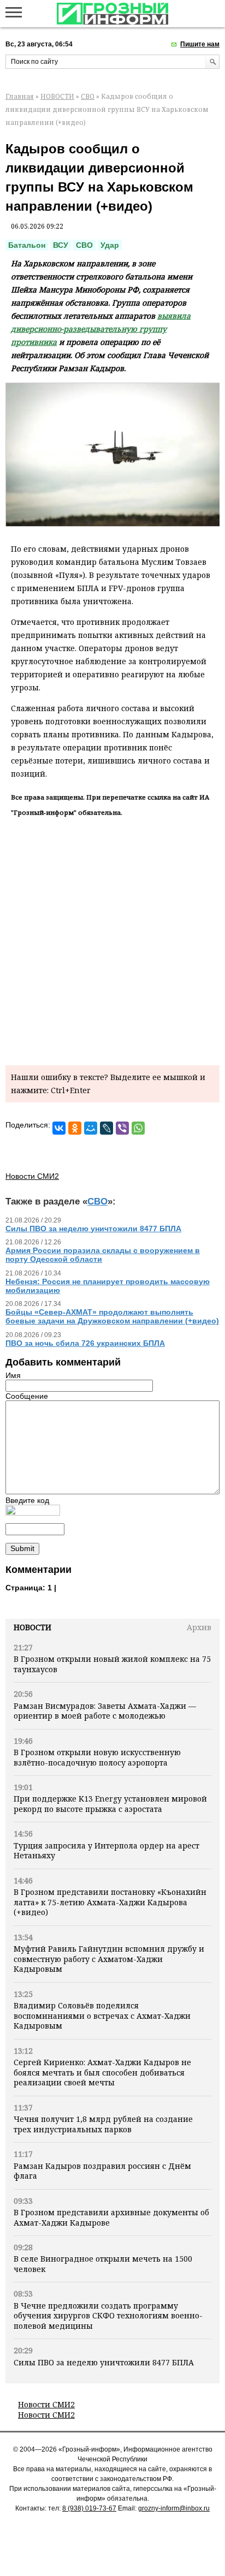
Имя (13, 1375)
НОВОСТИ (57, 96)
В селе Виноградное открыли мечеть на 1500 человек (103, 2264)
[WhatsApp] (138, 1128)
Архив (199, 1627)
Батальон (27, 245)
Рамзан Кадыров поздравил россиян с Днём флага (102, 2171)
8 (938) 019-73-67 (89, 2508)
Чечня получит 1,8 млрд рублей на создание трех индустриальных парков (103, 2124)
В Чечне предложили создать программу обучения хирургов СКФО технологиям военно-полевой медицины (108, 2316)
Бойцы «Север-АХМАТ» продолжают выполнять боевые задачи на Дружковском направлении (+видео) (112, 1316)
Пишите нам (200, 44)
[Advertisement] (112, 939)
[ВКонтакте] (59, 1128)
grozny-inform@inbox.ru (174, 2508)
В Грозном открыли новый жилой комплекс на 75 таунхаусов (112, 1664)
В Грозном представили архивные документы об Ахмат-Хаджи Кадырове (111, 2217)
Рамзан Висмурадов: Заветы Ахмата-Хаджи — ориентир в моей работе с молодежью (105, 1711)
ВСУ (61, 245)
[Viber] (122, 1128)
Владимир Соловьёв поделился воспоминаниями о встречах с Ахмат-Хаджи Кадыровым (102, 2016)
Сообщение (27, 1396)
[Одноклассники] (75, 1128)
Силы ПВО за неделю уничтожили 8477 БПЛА (104, 2362)
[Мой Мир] (91, 1128)
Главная (20, 96)
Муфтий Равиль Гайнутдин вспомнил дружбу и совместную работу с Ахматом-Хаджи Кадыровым (109, 1959)
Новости (32, 1627)
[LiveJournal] (106, 1128)
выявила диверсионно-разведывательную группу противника (101, 329)
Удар (110, 245)
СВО (88, 96)
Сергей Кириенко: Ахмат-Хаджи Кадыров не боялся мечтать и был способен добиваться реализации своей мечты (102, 2072)
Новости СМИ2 (46, 2404)
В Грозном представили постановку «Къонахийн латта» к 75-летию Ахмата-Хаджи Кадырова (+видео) (110, 1902)
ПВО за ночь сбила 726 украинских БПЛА (85, 1343)
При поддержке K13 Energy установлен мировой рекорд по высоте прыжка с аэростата (110, 1803)
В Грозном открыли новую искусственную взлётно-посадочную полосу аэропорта (97, 1757)
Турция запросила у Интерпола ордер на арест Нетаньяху (106, 1850)
